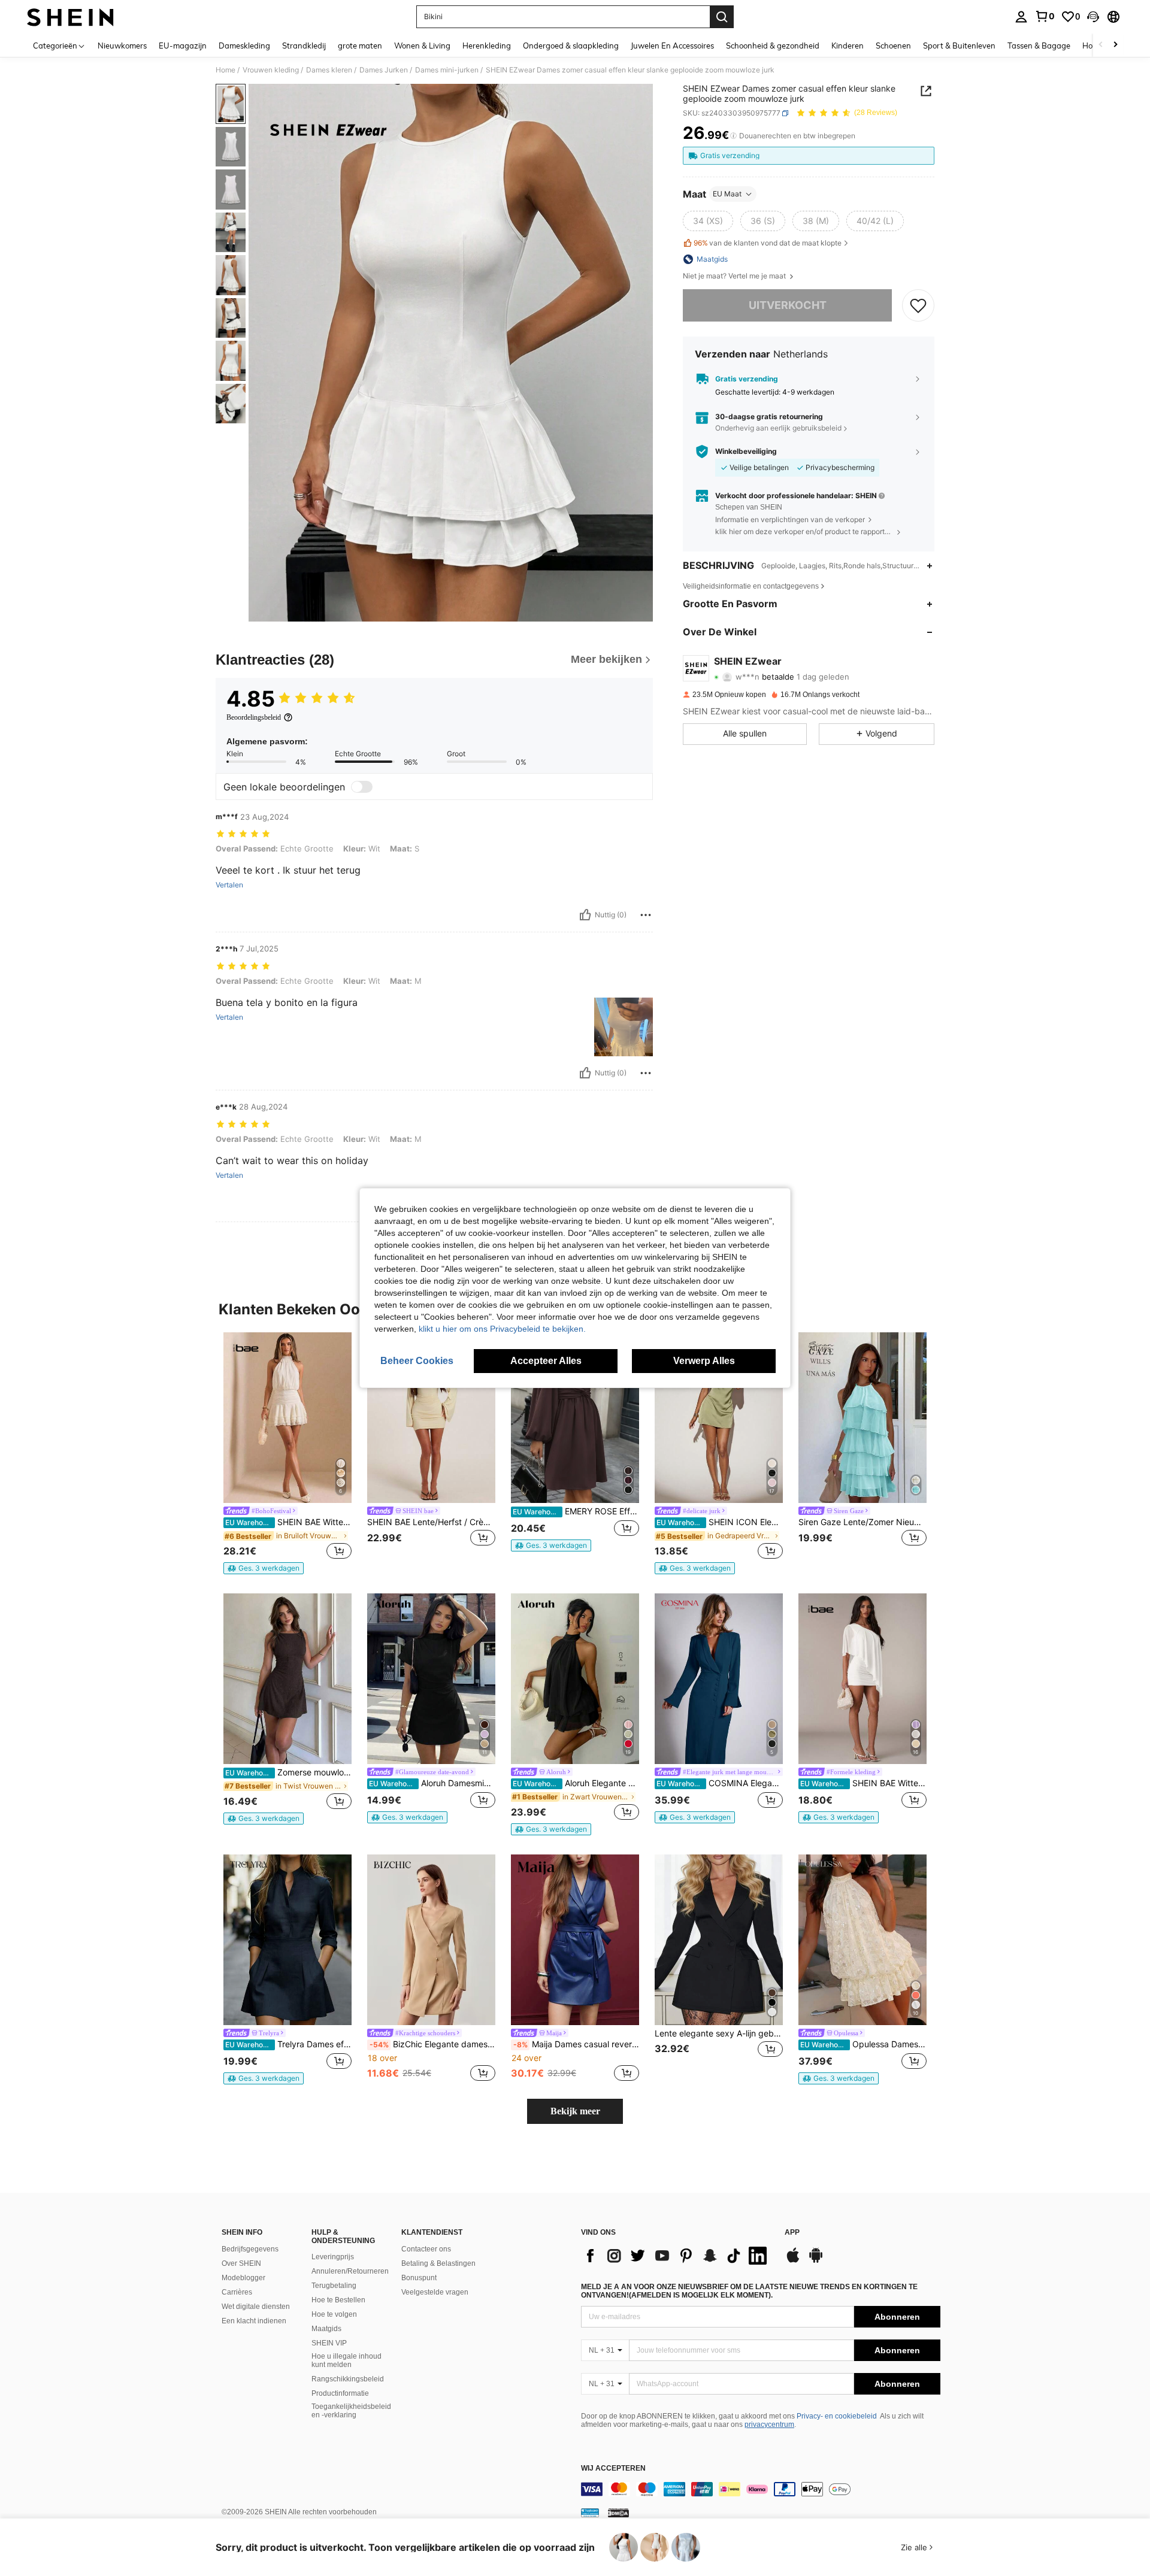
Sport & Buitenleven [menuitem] (959, 46)
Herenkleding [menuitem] (487, 46)
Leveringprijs (333, 2257)
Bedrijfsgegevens (250, 2249)
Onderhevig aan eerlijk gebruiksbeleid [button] (778, 428)
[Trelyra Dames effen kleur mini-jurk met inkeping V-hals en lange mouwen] (287, 1940)
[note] (264, 1568)
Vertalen (229, 885)
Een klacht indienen (254, 2321)
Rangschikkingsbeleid (348, 2379)
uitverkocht (788, 305)
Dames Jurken (384, 70)
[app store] (793, 2261)
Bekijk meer (575, 2111)
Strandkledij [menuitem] (304, 46)
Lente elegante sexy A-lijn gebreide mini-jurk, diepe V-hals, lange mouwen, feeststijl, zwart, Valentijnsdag (719, 2033)
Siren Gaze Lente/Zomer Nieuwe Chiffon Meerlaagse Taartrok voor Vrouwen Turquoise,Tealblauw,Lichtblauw (862, 1522)
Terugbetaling (334, 2286)
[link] (1045, 16)
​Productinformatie (340, 2393)
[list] (677, 2256)
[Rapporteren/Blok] (646, 915)
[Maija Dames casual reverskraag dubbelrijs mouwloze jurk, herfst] (575, 1940)
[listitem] (287, 1453)
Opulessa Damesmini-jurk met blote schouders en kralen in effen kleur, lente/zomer (863, 2044)
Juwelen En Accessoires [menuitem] (672, 46)
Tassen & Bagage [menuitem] (1039, 46)
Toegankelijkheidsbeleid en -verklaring (351, 2411)
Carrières (237, 2292)
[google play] (816, 2261)
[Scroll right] (1115, 45)
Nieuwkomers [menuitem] (122, 46)
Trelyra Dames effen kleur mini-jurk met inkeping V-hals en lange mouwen (288, 2044)
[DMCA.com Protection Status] (618, 2513)
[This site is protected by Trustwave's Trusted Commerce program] (590, 2513)
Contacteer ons (426, 2249)
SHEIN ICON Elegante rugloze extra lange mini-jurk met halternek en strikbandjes (720, 1522)
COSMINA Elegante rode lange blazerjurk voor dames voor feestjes (720, 1783)
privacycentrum (769, 2425)
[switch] (362, 787)
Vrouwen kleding (271, 70)
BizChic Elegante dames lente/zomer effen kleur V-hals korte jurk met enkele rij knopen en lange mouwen (432, 2044)
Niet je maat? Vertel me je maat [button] (735, 276)
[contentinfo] (761, 2489)
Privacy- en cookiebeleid (837, 2416)
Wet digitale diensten (256, 2307)
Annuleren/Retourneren (350, 2271)
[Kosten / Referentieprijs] (733, 136)
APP (792, 2233)
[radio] (708, 221)
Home (226, 70)
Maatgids (326, 2329)
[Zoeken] (722, 17)
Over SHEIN (241, 2263)
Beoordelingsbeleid (254, 717)
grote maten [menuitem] (360, 46)
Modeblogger (243, 2278)
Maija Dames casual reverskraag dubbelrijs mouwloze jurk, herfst (576, 2044)
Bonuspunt (419, 2278)
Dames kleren (329, 70)
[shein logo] (70, 17)
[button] (1093, 17)
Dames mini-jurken (447, 70)
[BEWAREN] (918, 305)
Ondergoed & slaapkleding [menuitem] (571, 46)
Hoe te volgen (334, 2314)
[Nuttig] (585, 915)
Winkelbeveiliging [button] (746, 451)
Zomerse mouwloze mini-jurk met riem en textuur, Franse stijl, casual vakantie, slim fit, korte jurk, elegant (288, 1772)
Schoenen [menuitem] (893, 46)
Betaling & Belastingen (438, 2263)
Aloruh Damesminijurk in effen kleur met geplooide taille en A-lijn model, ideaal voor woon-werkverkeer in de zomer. (432, 1783)
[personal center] (1021, 17)
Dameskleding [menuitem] (244, 46)
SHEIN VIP (329, 2343)
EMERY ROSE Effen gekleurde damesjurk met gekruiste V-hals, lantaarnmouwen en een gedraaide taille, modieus (576, 1511)
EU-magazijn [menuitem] (183, 46)
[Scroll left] (1101, 45)
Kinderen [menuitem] (848, 46)
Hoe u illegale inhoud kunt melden (346, 2360)
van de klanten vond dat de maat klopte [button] (768, 243)
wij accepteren (613, 2469)
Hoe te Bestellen (338, 2300)
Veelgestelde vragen (435, 2292)
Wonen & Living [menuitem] (422, 46)
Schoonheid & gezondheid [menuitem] (773, 46)
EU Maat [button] (727, 194)
